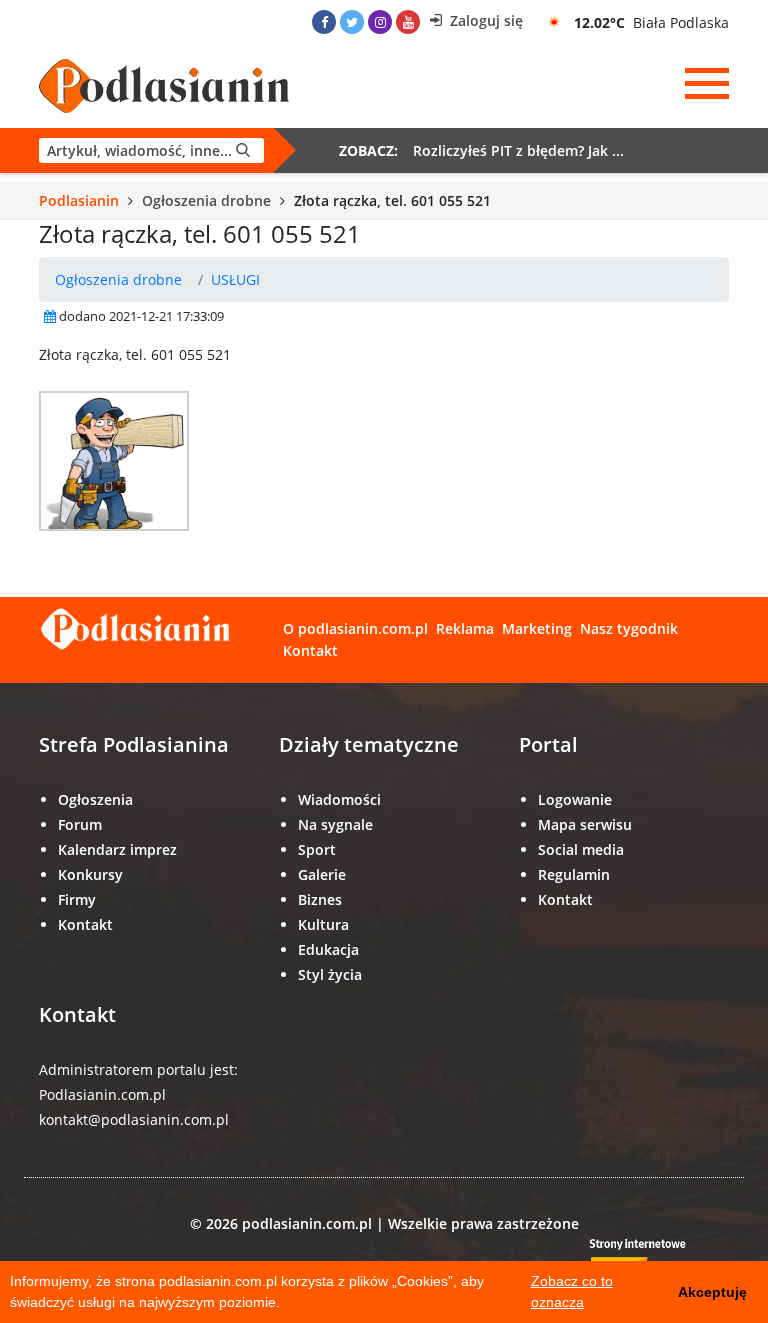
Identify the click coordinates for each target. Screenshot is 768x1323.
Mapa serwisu (585, 824)
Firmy (77, 899)
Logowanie (575, 799)
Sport (317, 849)
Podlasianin (79, 200)
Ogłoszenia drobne (206, 200)
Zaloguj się (484, 20)
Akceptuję (712, 1292)
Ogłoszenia (95, 799)
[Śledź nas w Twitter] (352, 22)
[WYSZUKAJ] (151, 150)
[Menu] (707, 84)
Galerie (322, 874)
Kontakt (310, 650)
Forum (80, 824)
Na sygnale (335, 824)
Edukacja (328, 949)
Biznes (320, 899)
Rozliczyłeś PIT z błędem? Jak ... (518, 150)
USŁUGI (235, 279)
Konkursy (90, 874)
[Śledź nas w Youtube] (408, 22)
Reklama (465, 628)
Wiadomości (339, 799)
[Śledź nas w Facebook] (324, 22)
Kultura (323, 924)
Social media (581, 849)
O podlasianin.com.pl (355, 628)
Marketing (537, 628)
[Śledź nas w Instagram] (380, 22)
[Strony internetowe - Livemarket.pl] (654, 1259)
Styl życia (330, 974)
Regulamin (574, 874)
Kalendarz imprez (117, 849)
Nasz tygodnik (629, 628)
